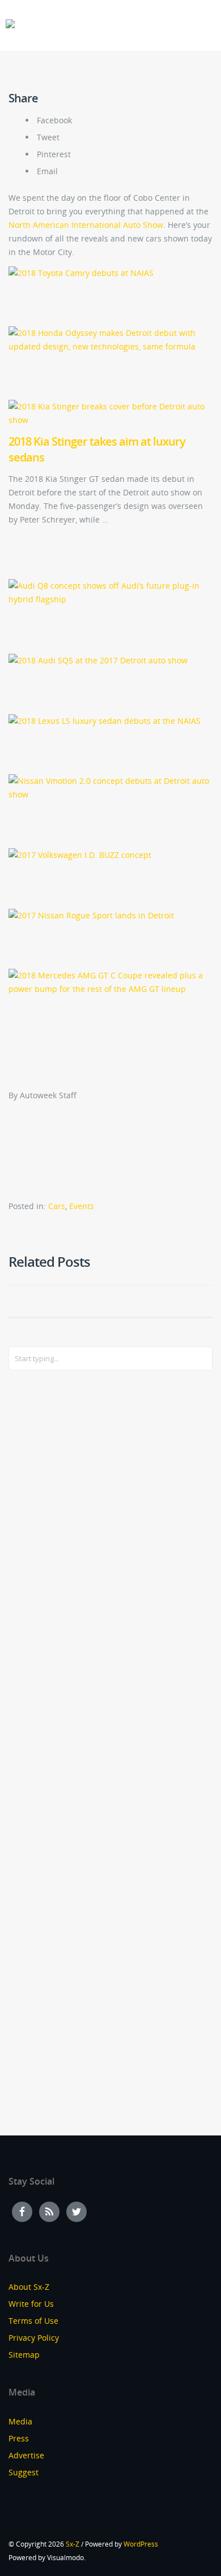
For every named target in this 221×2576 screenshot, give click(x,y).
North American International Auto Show (86, 225)
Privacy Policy (34, 2338)
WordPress (141, 2544)
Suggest (24, 2472)
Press (19, 2438)
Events (82, 1206)
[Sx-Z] (10, 24)
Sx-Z (73, 2544)
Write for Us (31, 2304)
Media (20, 2421)
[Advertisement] (54, 1563)
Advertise (26, 2455)
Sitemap (24, 2355)
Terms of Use (33, 2321)
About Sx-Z (29, 2287)
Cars (57, 1206)
